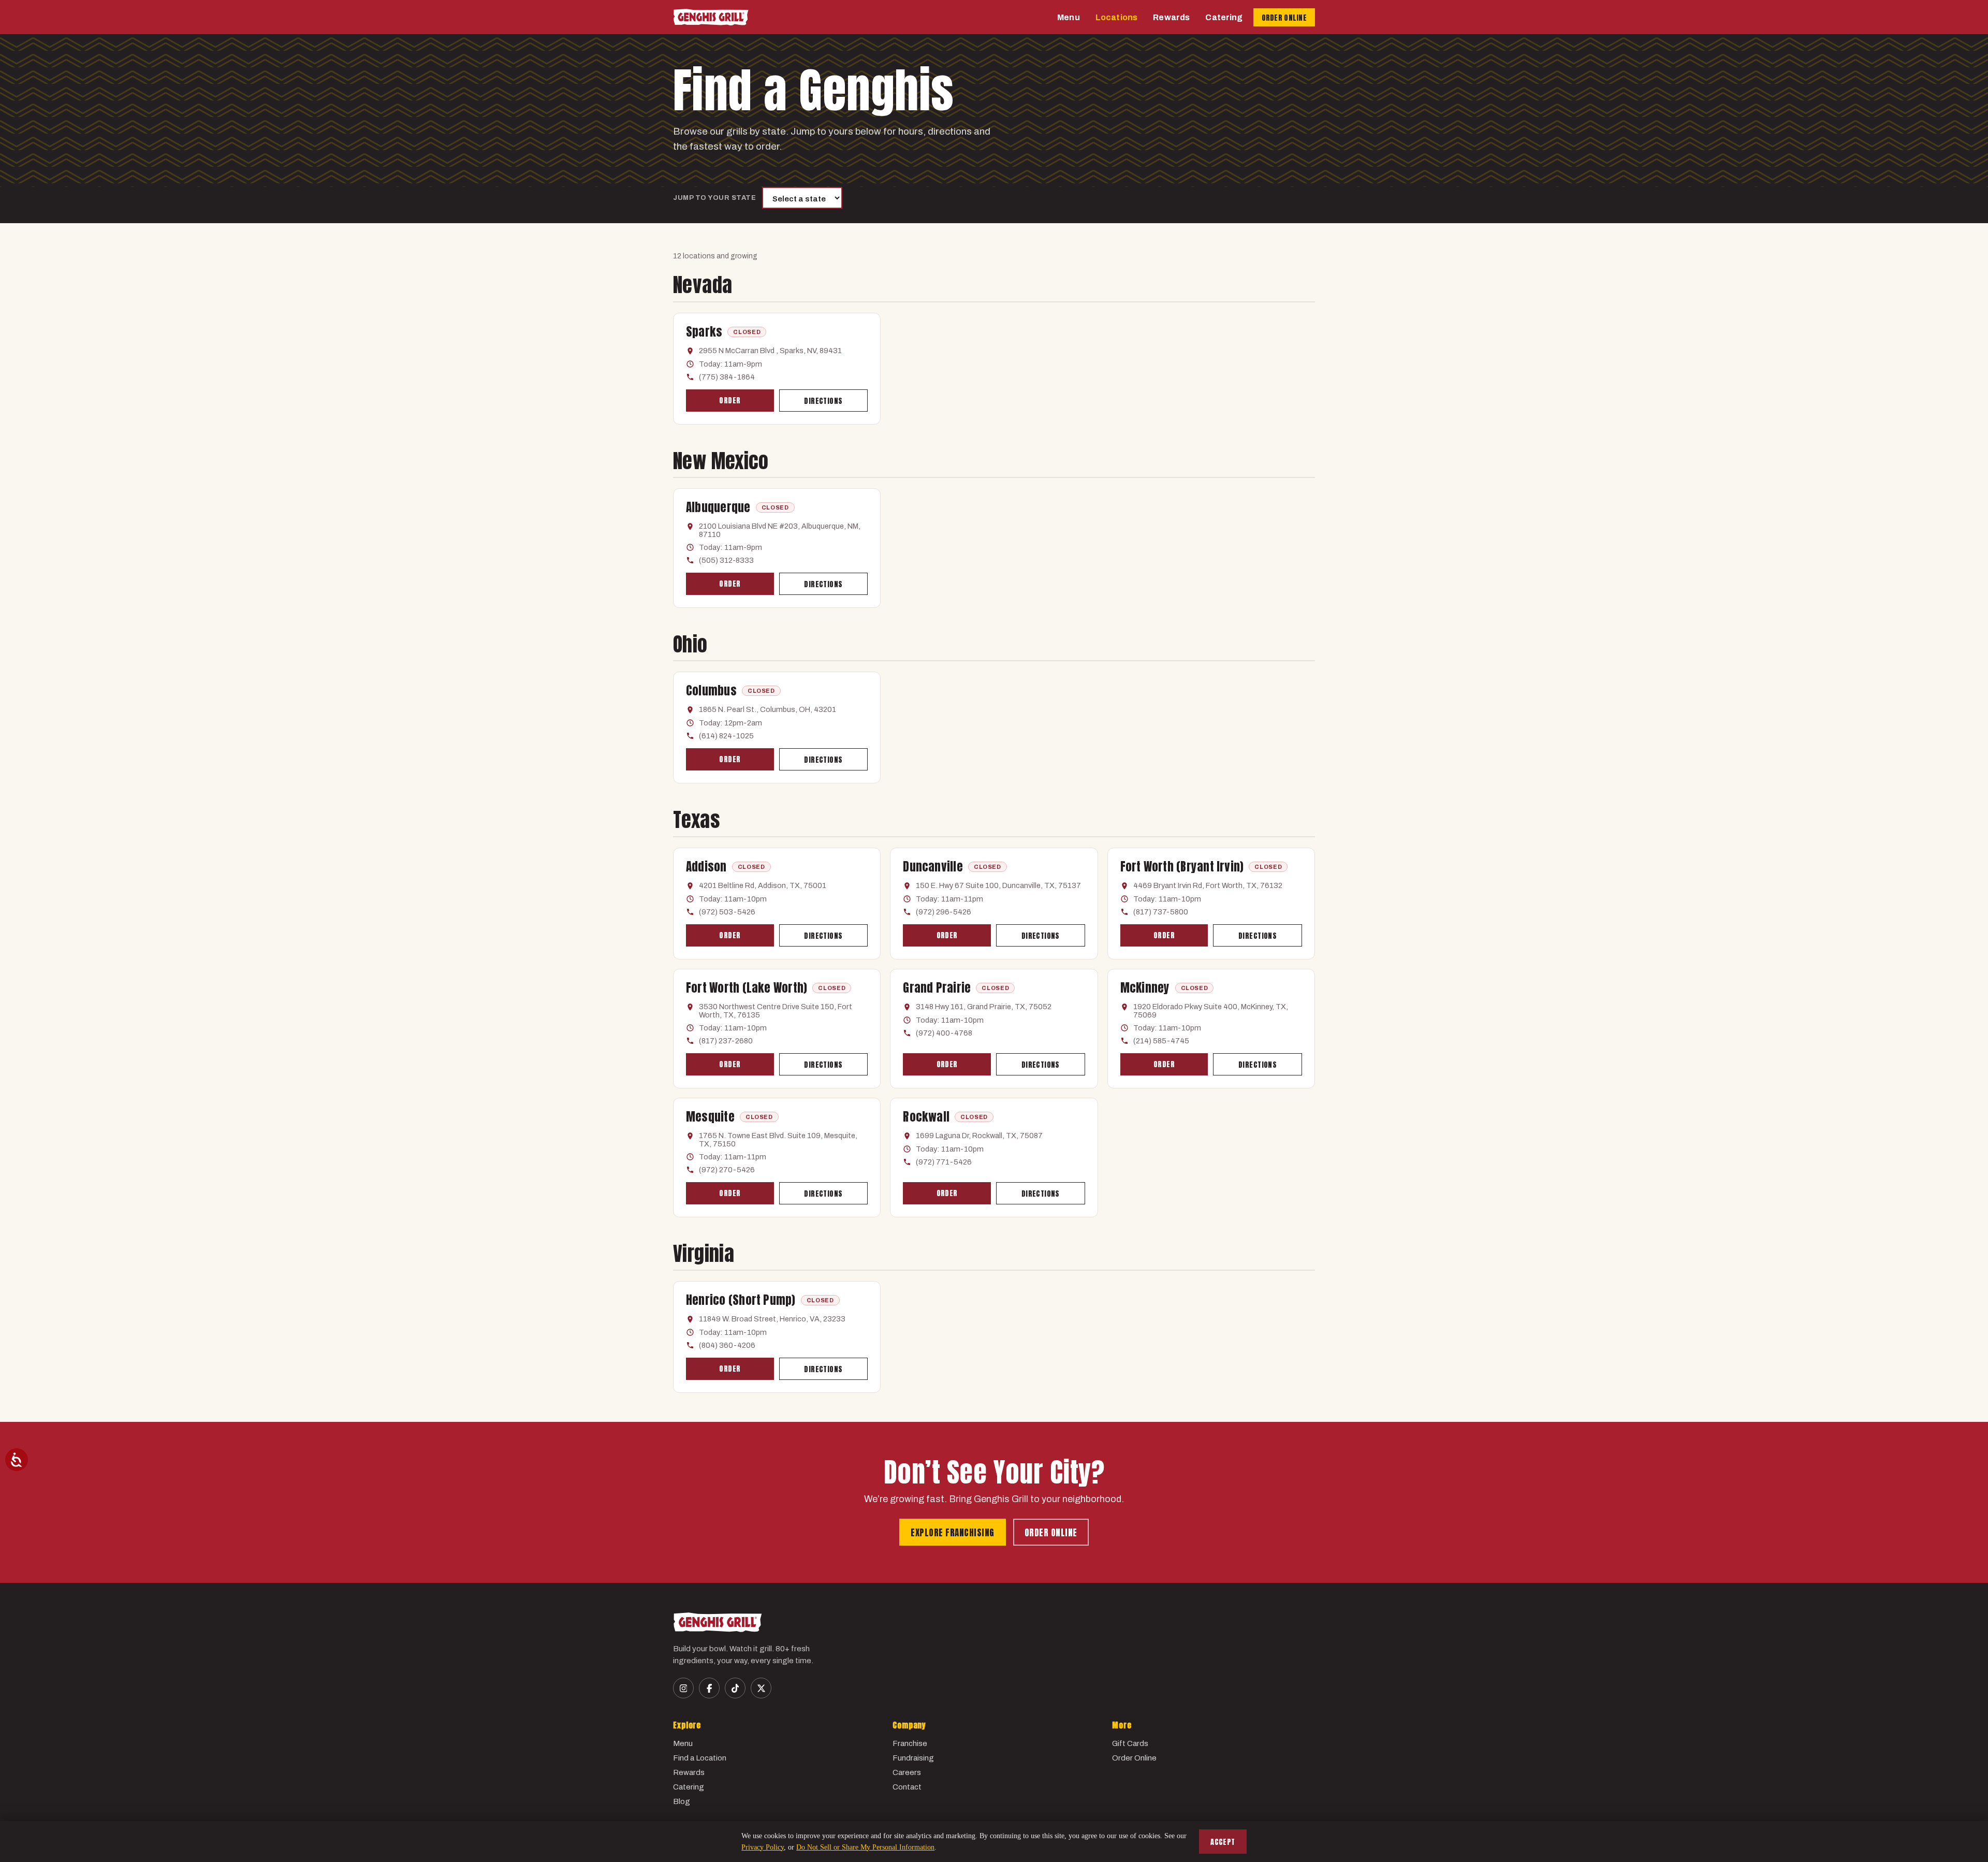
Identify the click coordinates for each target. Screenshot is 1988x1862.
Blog (682, 1801)
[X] (761, 1688)
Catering (1224, 17)
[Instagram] (683, 1688)
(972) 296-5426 (944, 912)
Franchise (910, 1743)
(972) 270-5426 (727, 1170)
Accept (1223, 1842)
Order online (1051, 1533)
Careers (907, 1772)
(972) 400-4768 (944, 1033)
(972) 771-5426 (944, 1162)
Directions (823, 401)
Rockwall (926, 1117)
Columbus (711, 690)
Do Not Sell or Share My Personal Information (865, 1847)
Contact (907, 1787)
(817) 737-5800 (1161, 912)
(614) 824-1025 (726, 736)
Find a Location (700, 1758)
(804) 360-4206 (727, 1345)
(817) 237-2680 (726, 1041)
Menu (1069, 17)
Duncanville (933, 867)
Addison (706, 867)
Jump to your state (714, 198)
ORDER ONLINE (1284, 18)
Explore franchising (953, 1533)
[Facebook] (709, 1688)
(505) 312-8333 (726, 560)
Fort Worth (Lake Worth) (747, 988)
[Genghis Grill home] (711, 17)
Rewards (1171, 17)
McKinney (1145, 988)
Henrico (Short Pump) (741, 1300)
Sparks (704, 332)
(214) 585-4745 (1161, 1041)
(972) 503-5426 (727, 912)
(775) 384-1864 (727, 377)
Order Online (1134, 1758)
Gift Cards (1130, 1743)
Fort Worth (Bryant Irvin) (1182, 867)
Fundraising (913, 1758)
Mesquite (710, 1117)
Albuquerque (718, 507)
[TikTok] (735, 1688)
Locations (1116, 17)
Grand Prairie (937, 988)
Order (730, 401)
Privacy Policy (763, 1847)
